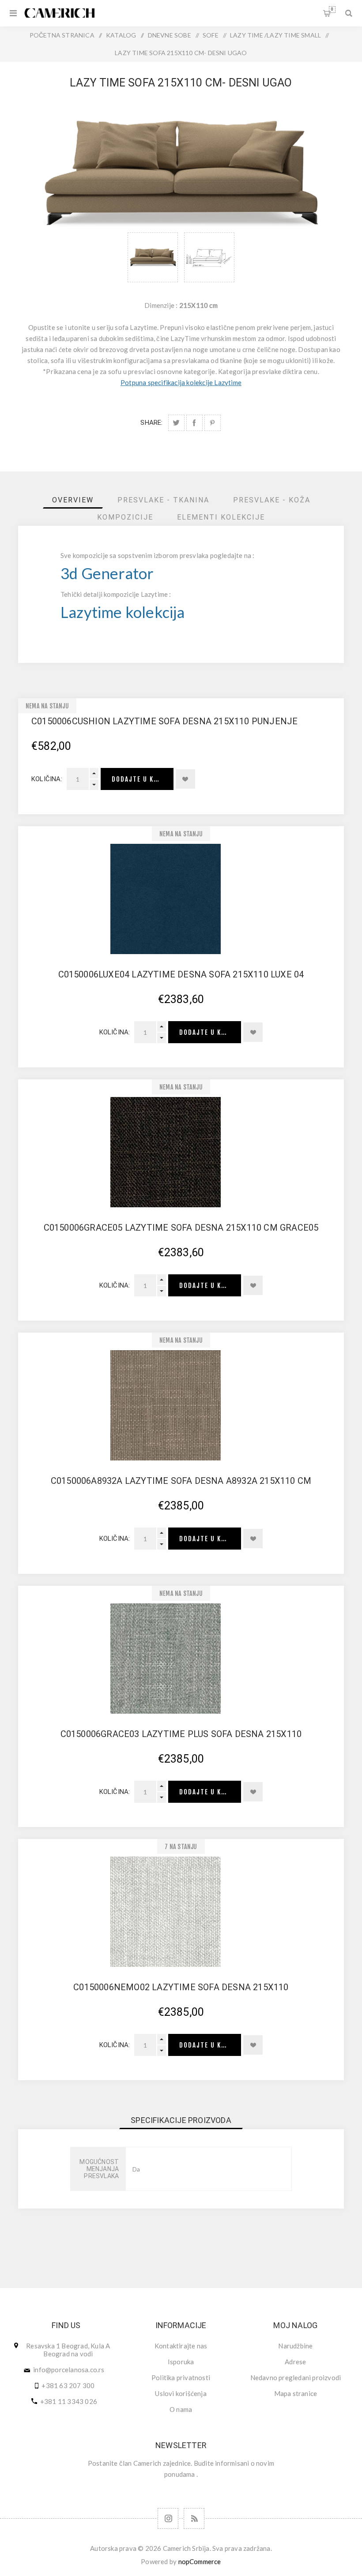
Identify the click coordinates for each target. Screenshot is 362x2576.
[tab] (73, 500)
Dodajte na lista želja (185, 779)
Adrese (295, 2362)
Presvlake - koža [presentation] (272, 500)
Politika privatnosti (181, 2378)
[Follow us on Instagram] (168, 2518)
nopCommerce (200, 2561)
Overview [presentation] (73, 500)
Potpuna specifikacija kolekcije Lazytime (181, 382)
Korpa (332, 9)
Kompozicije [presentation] (125, 517)
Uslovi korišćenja (181, 2393)
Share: (151, 423)
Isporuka (181, 2362)
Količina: (47, 779)
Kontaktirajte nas (181, 2346)
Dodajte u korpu (141, 779)
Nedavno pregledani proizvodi (296, 2378)
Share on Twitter (176, 423)
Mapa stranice (296, 2393)
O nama (181, 2409)
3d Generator (107, 573)
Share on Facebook (194, 423)
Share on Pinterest (213, 423)
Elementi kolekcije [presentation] (221, 517)
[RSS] (194, 2518)
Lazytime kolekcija (123, 612)
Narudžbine (295, 2346)
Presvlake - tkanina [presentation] (163, 500)
